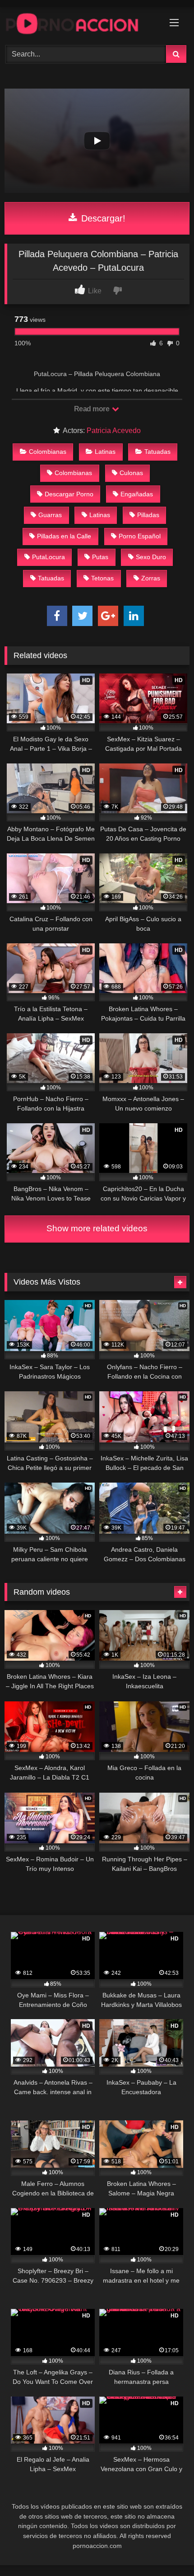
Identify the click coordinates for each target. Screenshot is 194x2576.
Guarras (50, 515)
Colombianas (48, 452)
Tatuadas (157, 452)
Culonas (131, 473)
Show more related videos (97, 1228)
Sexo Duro (151, 557)
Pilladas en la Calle (64, 536)
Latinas (105, 452)
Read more (92, 409)
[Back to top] (166, 2549)
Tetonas (102, 578)
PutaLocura (48, 557)
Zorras (151, 578)
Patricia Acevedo (114, 431)
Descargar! (102, 218)
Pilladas (148, 515)
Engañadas (137, 494)
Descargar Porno (69, 494)
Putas (100, 557)
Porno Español (140, 536)
